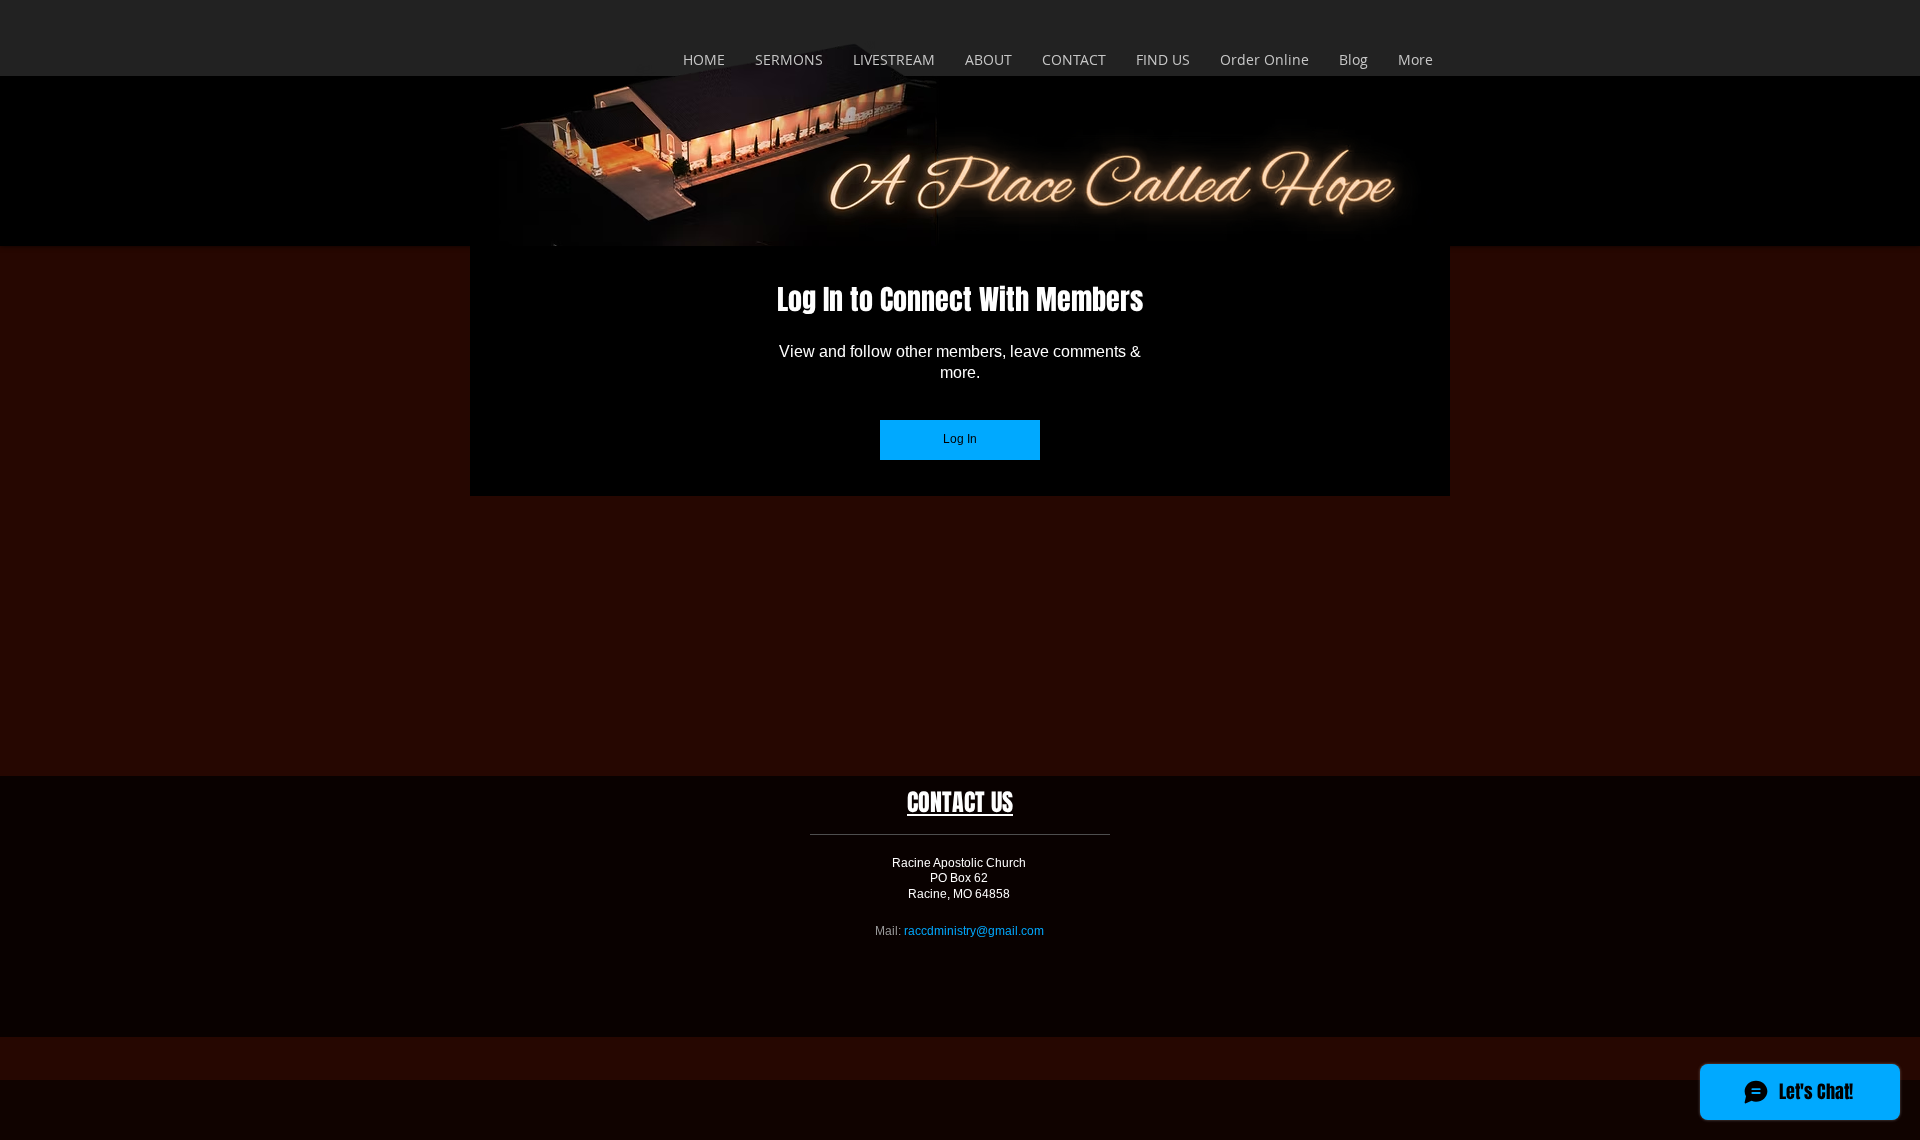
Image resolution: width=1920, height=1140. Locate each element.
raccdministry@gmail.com (974, 931)
